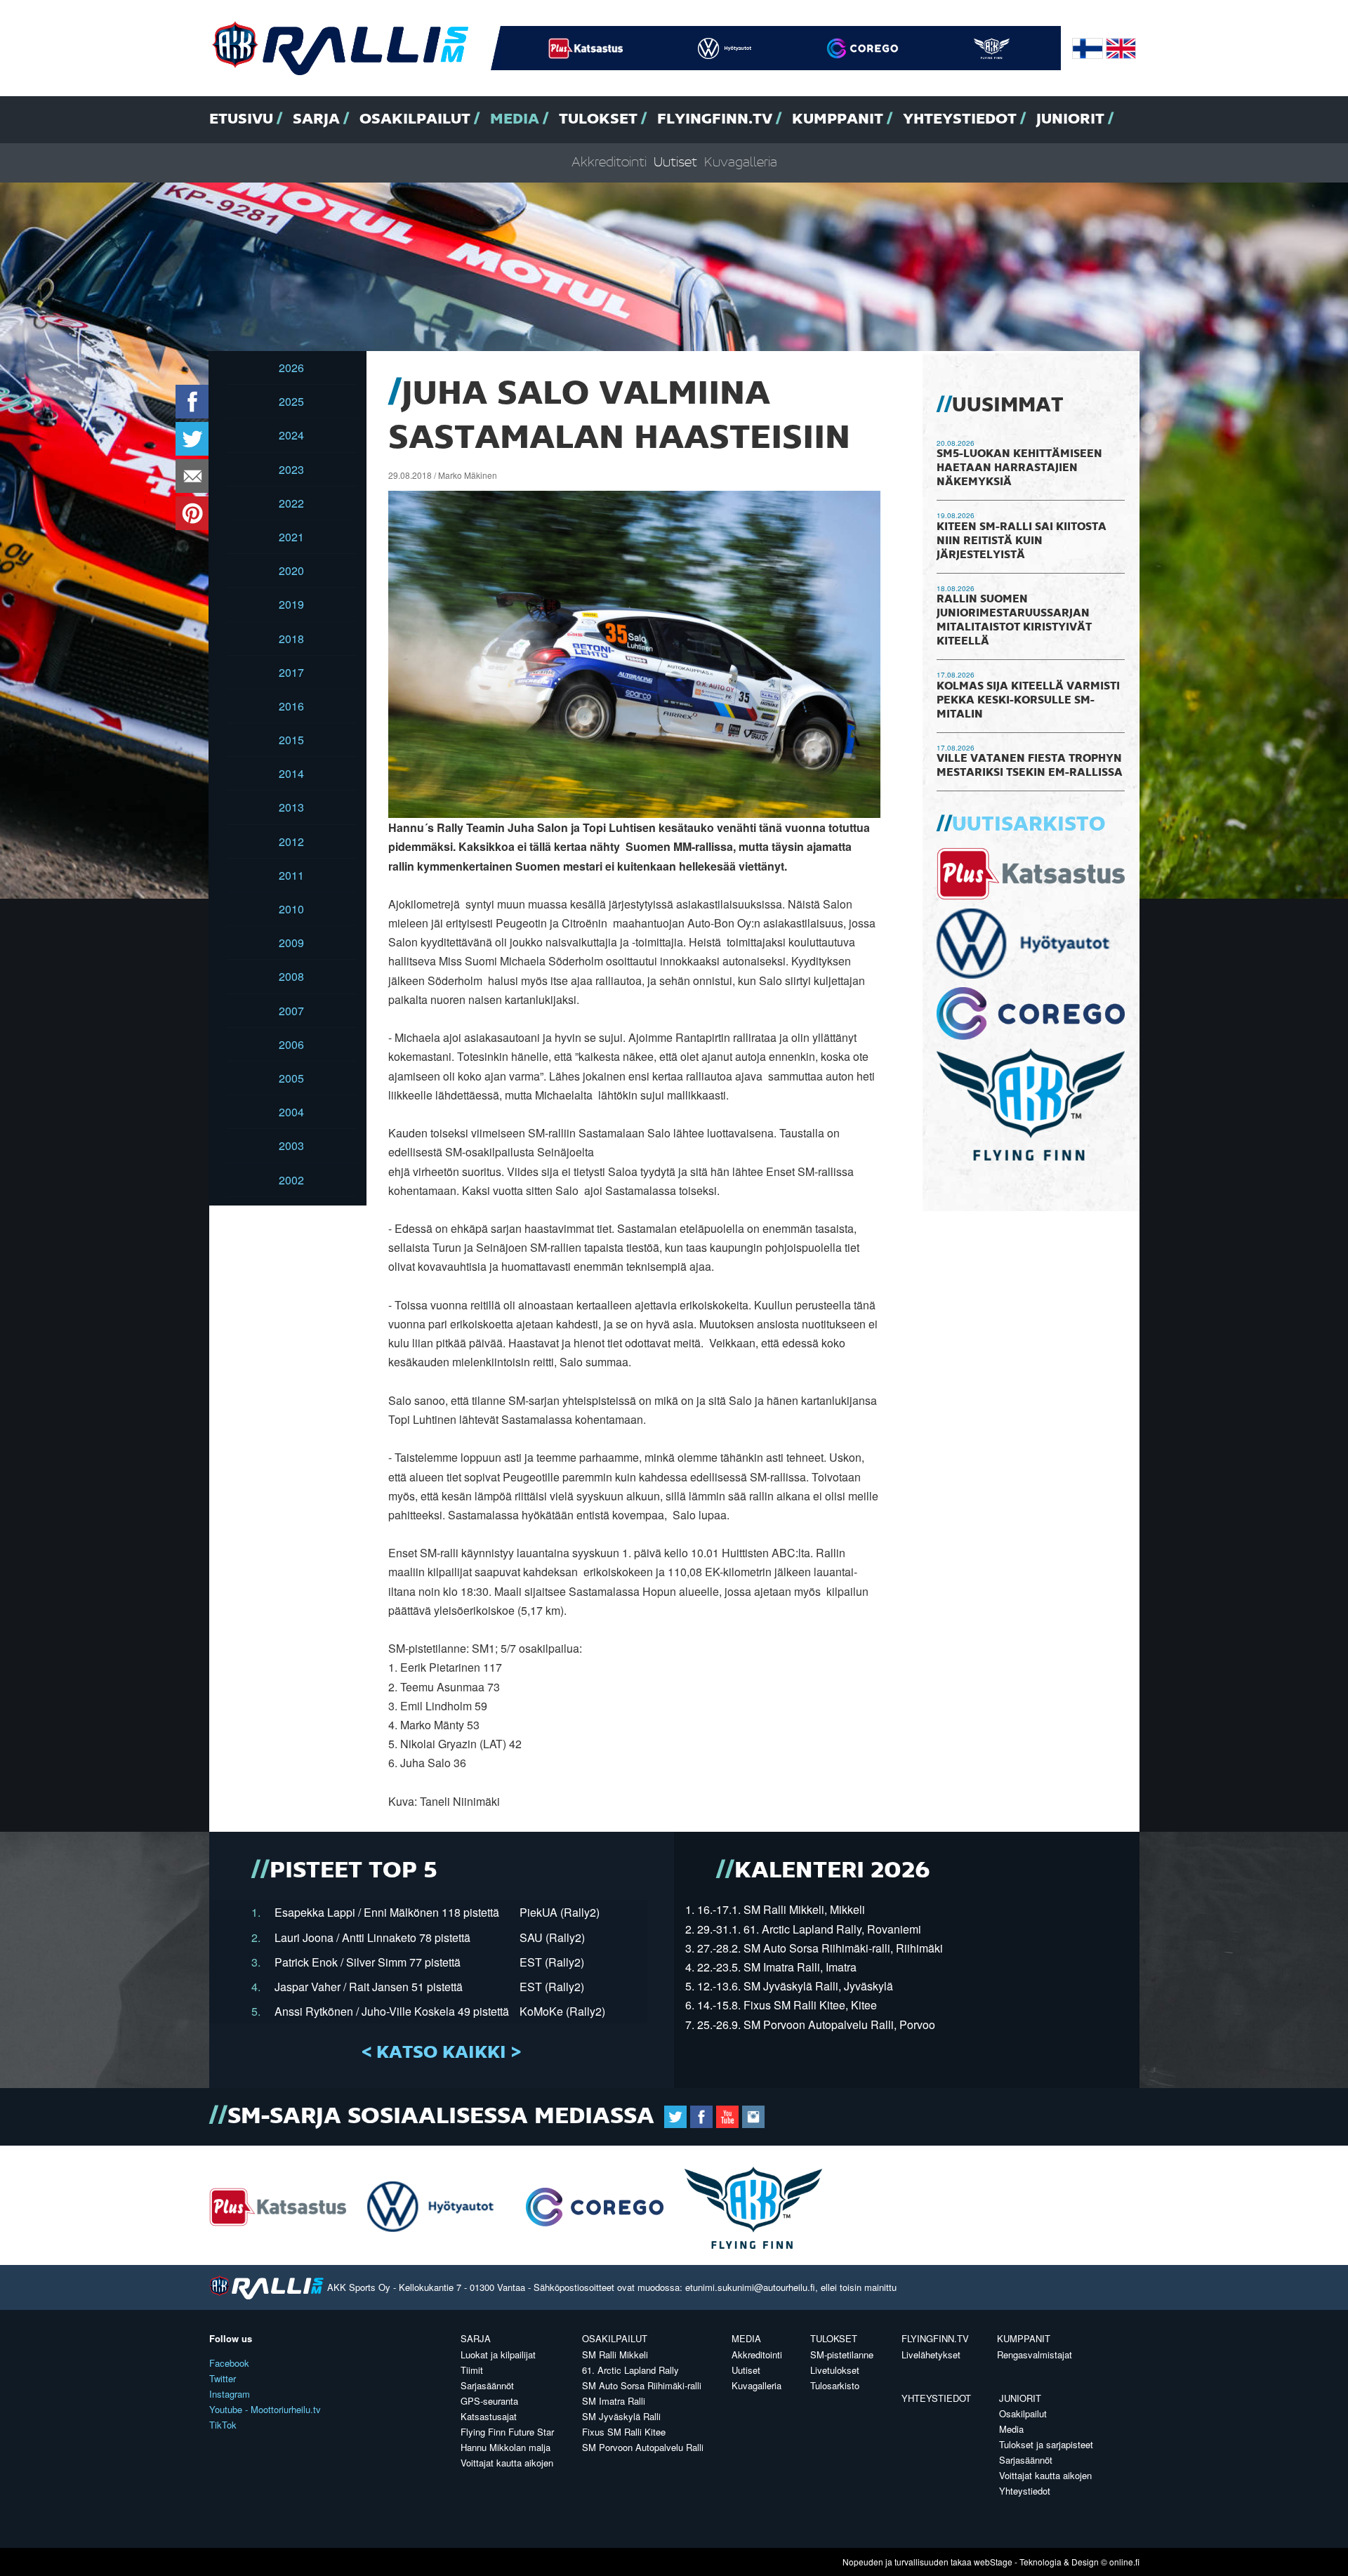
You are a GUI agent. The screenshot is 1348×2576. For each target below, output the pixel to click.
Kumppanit (838, 119)
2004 (291, 1112)
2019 (291, 604)
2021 (291, 537)
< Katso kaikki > (441, 2053)
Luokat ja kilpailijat (498, 2354)
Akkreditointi (609, 163)
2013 (291, 807)
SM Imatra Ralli (614, 2401)
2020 (291, 570)
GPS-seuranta (489, 2401)
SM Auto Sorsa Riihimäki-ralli (642, 2385)
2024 (291, 435)
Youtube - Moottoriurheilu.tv (265, 2409)
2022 (291, 503)
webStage (993, 2562)
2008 (291, 976)
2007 (291, 1011)
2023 (291, 469)
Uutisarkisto (1029, 825)
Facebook (229, 2363)
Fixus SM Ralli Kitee (624, 2432)
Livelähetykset (931, 2354)
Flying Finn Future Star (507, 2432)
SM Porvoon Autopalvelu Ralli (643, 2447)
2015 (291, 740)
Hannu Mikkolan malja (505, 2447)
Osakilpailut (415, 119)
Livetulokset (835, 2370)
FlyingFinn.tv (715, 119)
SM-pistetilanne (842, 2354)
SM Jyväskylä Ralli (621, 2416)
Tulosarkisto (835, 2385)
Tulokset (598, 119)
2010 (291, 909)
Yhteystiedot (960, 119)
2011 (291, 875)
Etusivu (241, 119)
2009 (291, 943)
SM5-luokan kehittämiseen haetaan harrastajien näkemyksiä (1019, 468)
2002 (291, 1180)
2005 (291, 1078)
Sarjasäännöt (487, 2385)
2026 (291, 368)
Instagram (230, 2394)
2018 (291, 639)
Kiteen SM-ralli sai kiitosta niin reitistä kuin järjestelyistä (1022, 541)
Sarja (316, 119)
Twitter (223, 2378)
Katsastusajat (489, 2416)
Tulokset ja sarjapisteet (1046, 2444)
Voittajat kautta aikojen (507, 2463)
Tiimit (472, 2370)
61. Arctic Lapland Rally (630, 2370)
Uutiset (675, 163)
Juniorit (1070, 119)
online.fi (1124, 2562)
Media (515, 119)
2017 (291, 672)
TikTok (223, 2425)
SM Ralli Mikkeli (615, 2354)
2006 (291, 1044)
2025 (291, 401)
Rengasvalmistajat (1035, 2354)
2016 (291, 706)
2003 (291, 1145)
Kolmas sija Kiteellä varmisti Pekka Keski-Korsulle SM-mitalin (1028, 701)
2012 (291, 841)
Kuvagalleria (741, 163)
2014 (291, 773)
